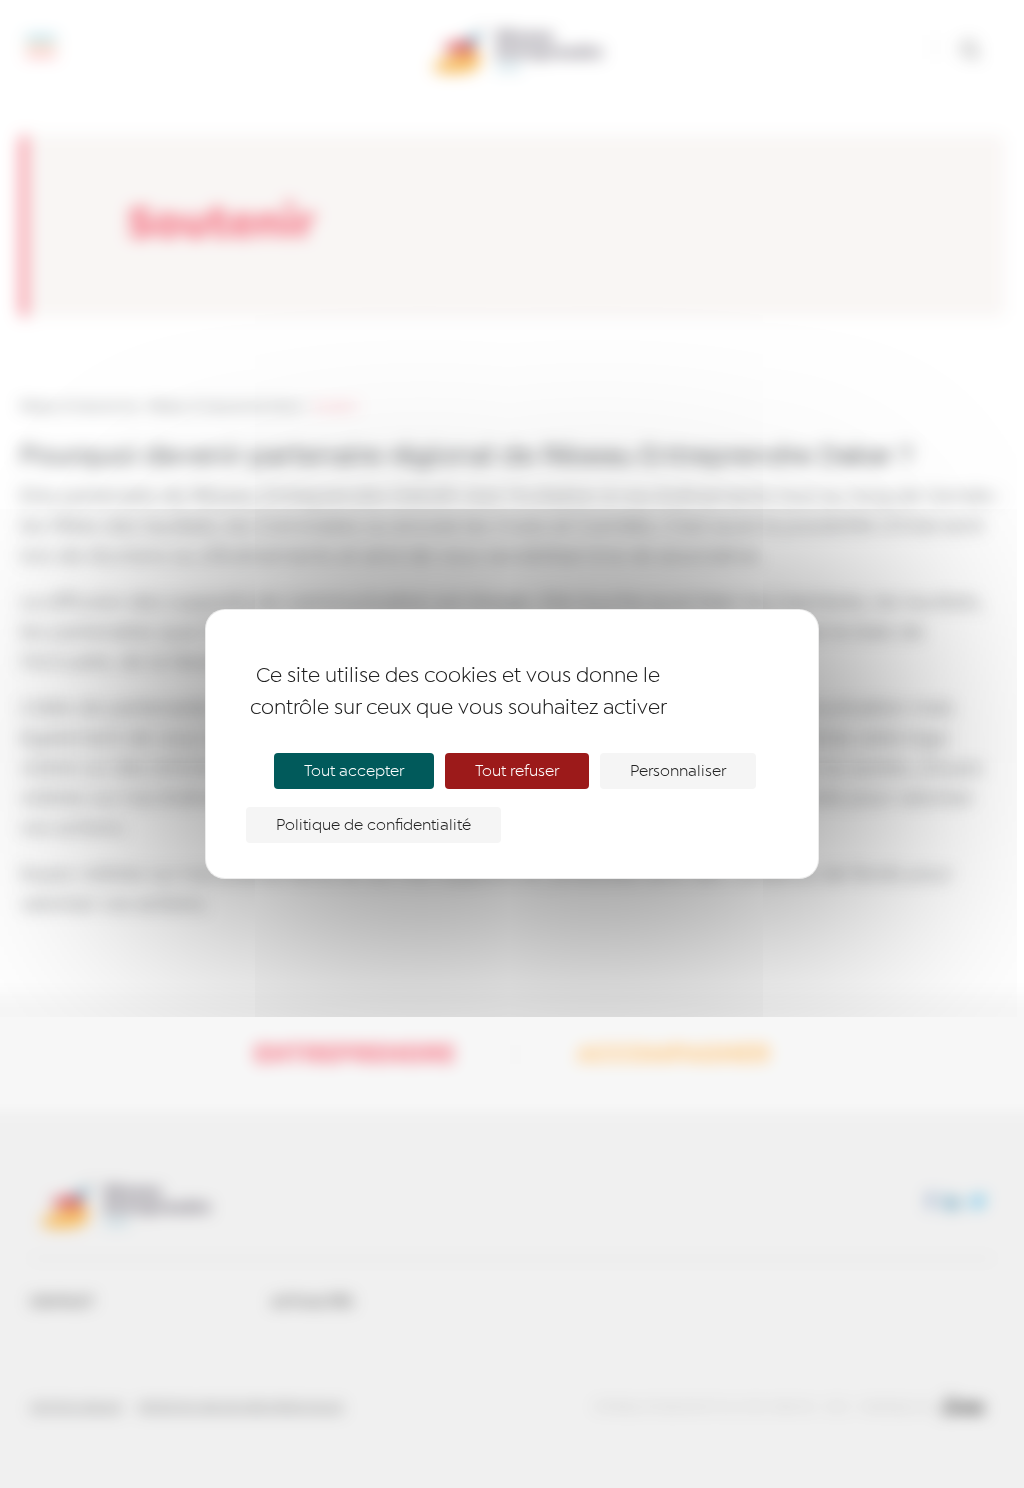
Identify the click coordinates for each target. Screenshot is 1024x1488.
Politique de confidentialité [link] (373, 825)
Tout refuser (517, 771)
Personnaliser (678, 771)
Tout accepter (354, 771)
